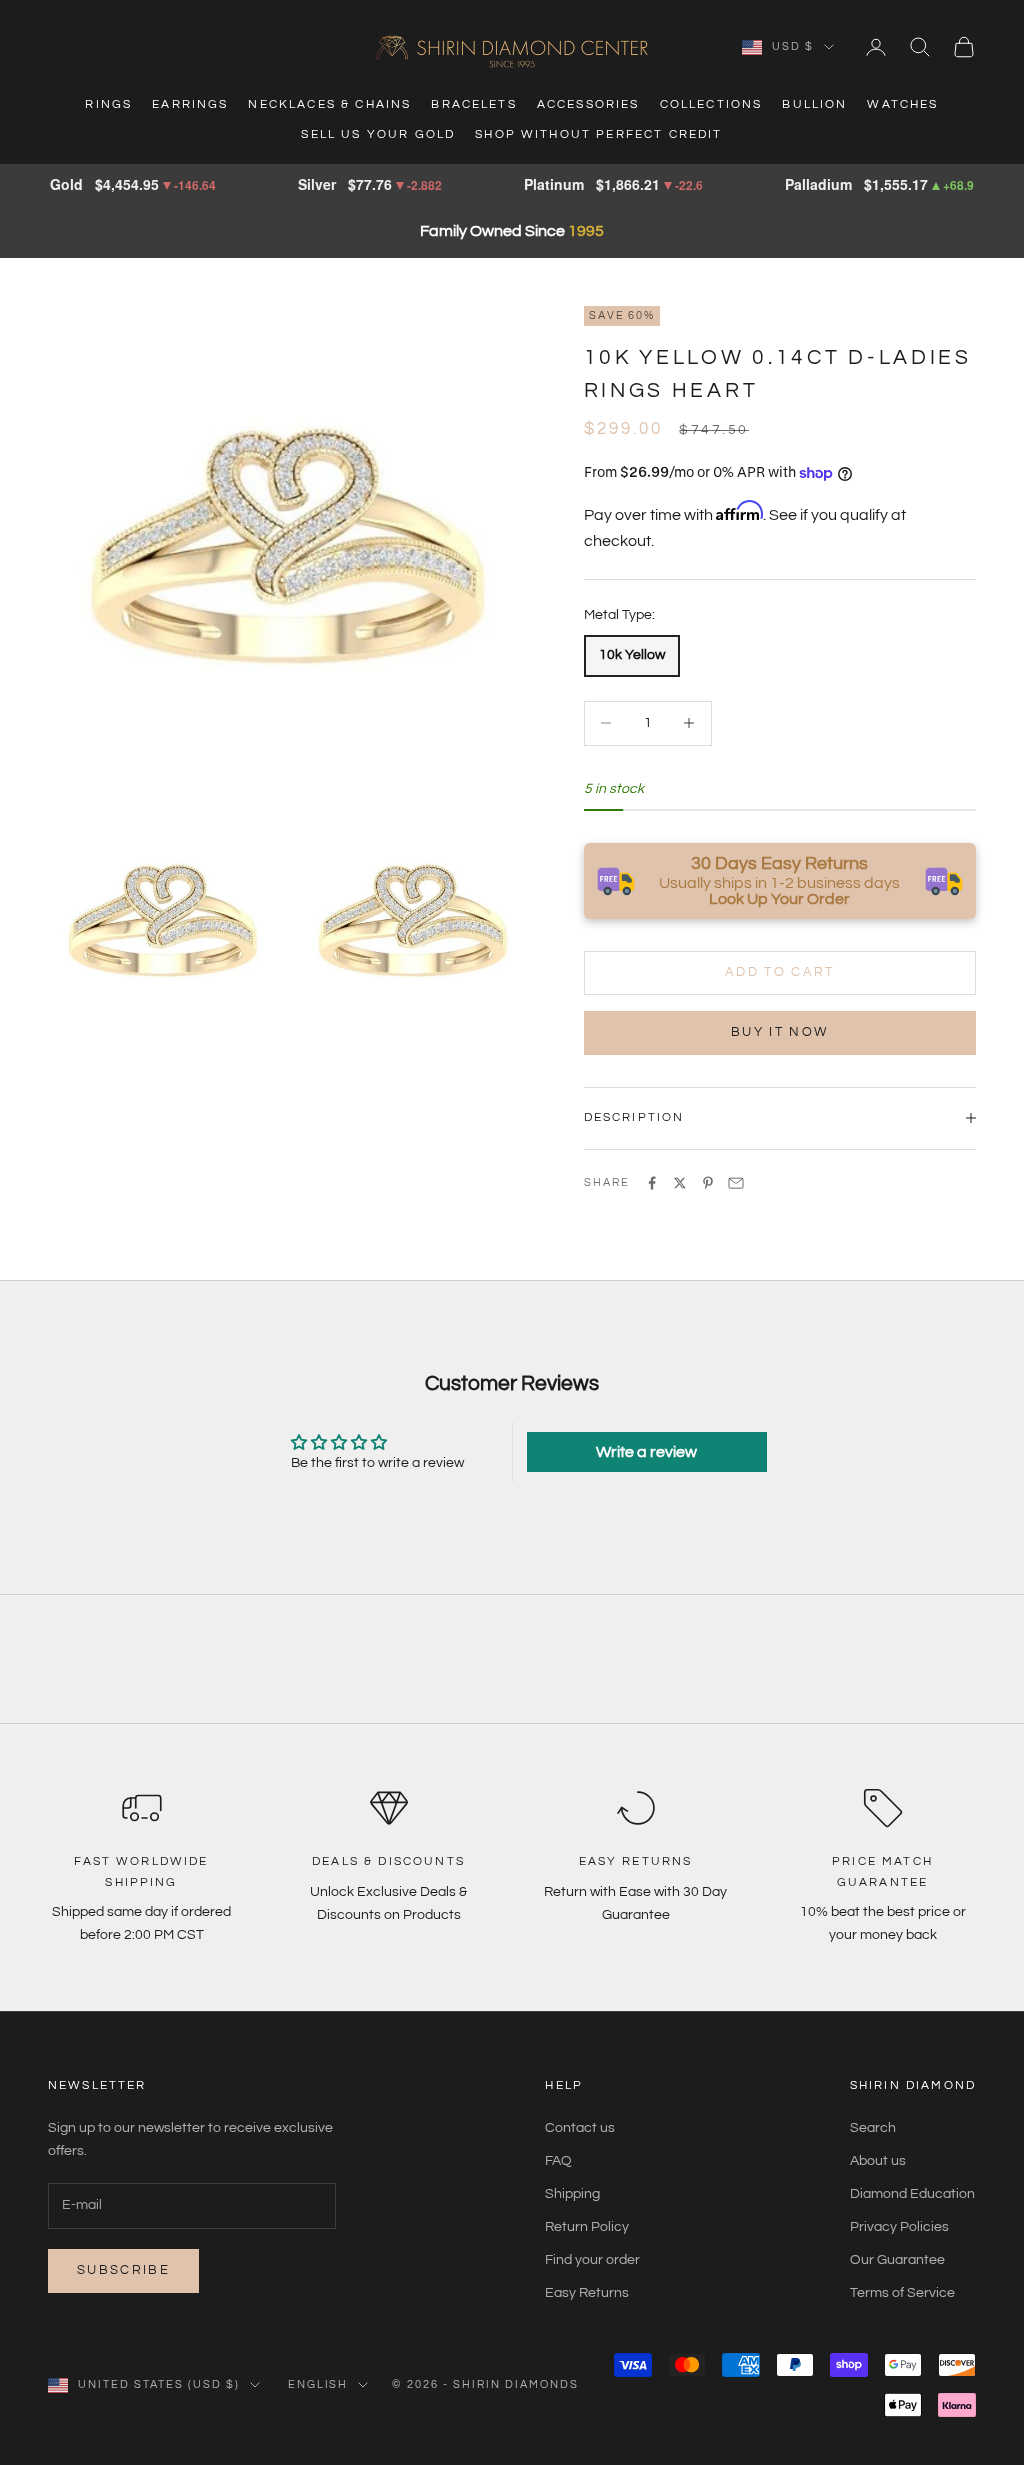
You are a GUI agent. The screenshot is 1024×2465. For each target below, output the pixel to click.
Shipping (572, 2194)
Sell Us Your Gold (378, 134)
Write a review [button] (646, 1452)
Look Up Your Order (779, 899)
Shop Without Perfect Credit (598, 134)
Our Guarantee (897, 2260)
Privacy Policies (899, 2227)
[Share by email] (736, 1183)
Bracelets (473, 104)
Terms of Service (902, 2293)
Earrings (190, 104)
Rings (108, 104)
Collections (711, 104)
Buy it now (779, 1032)
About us (878, 2161)
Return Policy (587, 2227)
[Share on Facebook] (652, 1183)
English (318, 2384)
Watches (902, 104)
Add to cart (780, 972)
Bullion (814, 104)
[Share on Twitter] (680, 1183)
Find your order (592, 2260)
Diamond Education (912, 2194)
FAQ (558, 2161)
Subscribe (123, 2270)
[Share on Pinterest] (708, 1183)
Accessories (588, 104)
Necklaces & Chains (329, 104)
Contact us (580, 2128)
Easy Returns (587, 2293)
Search (873, 2128)
